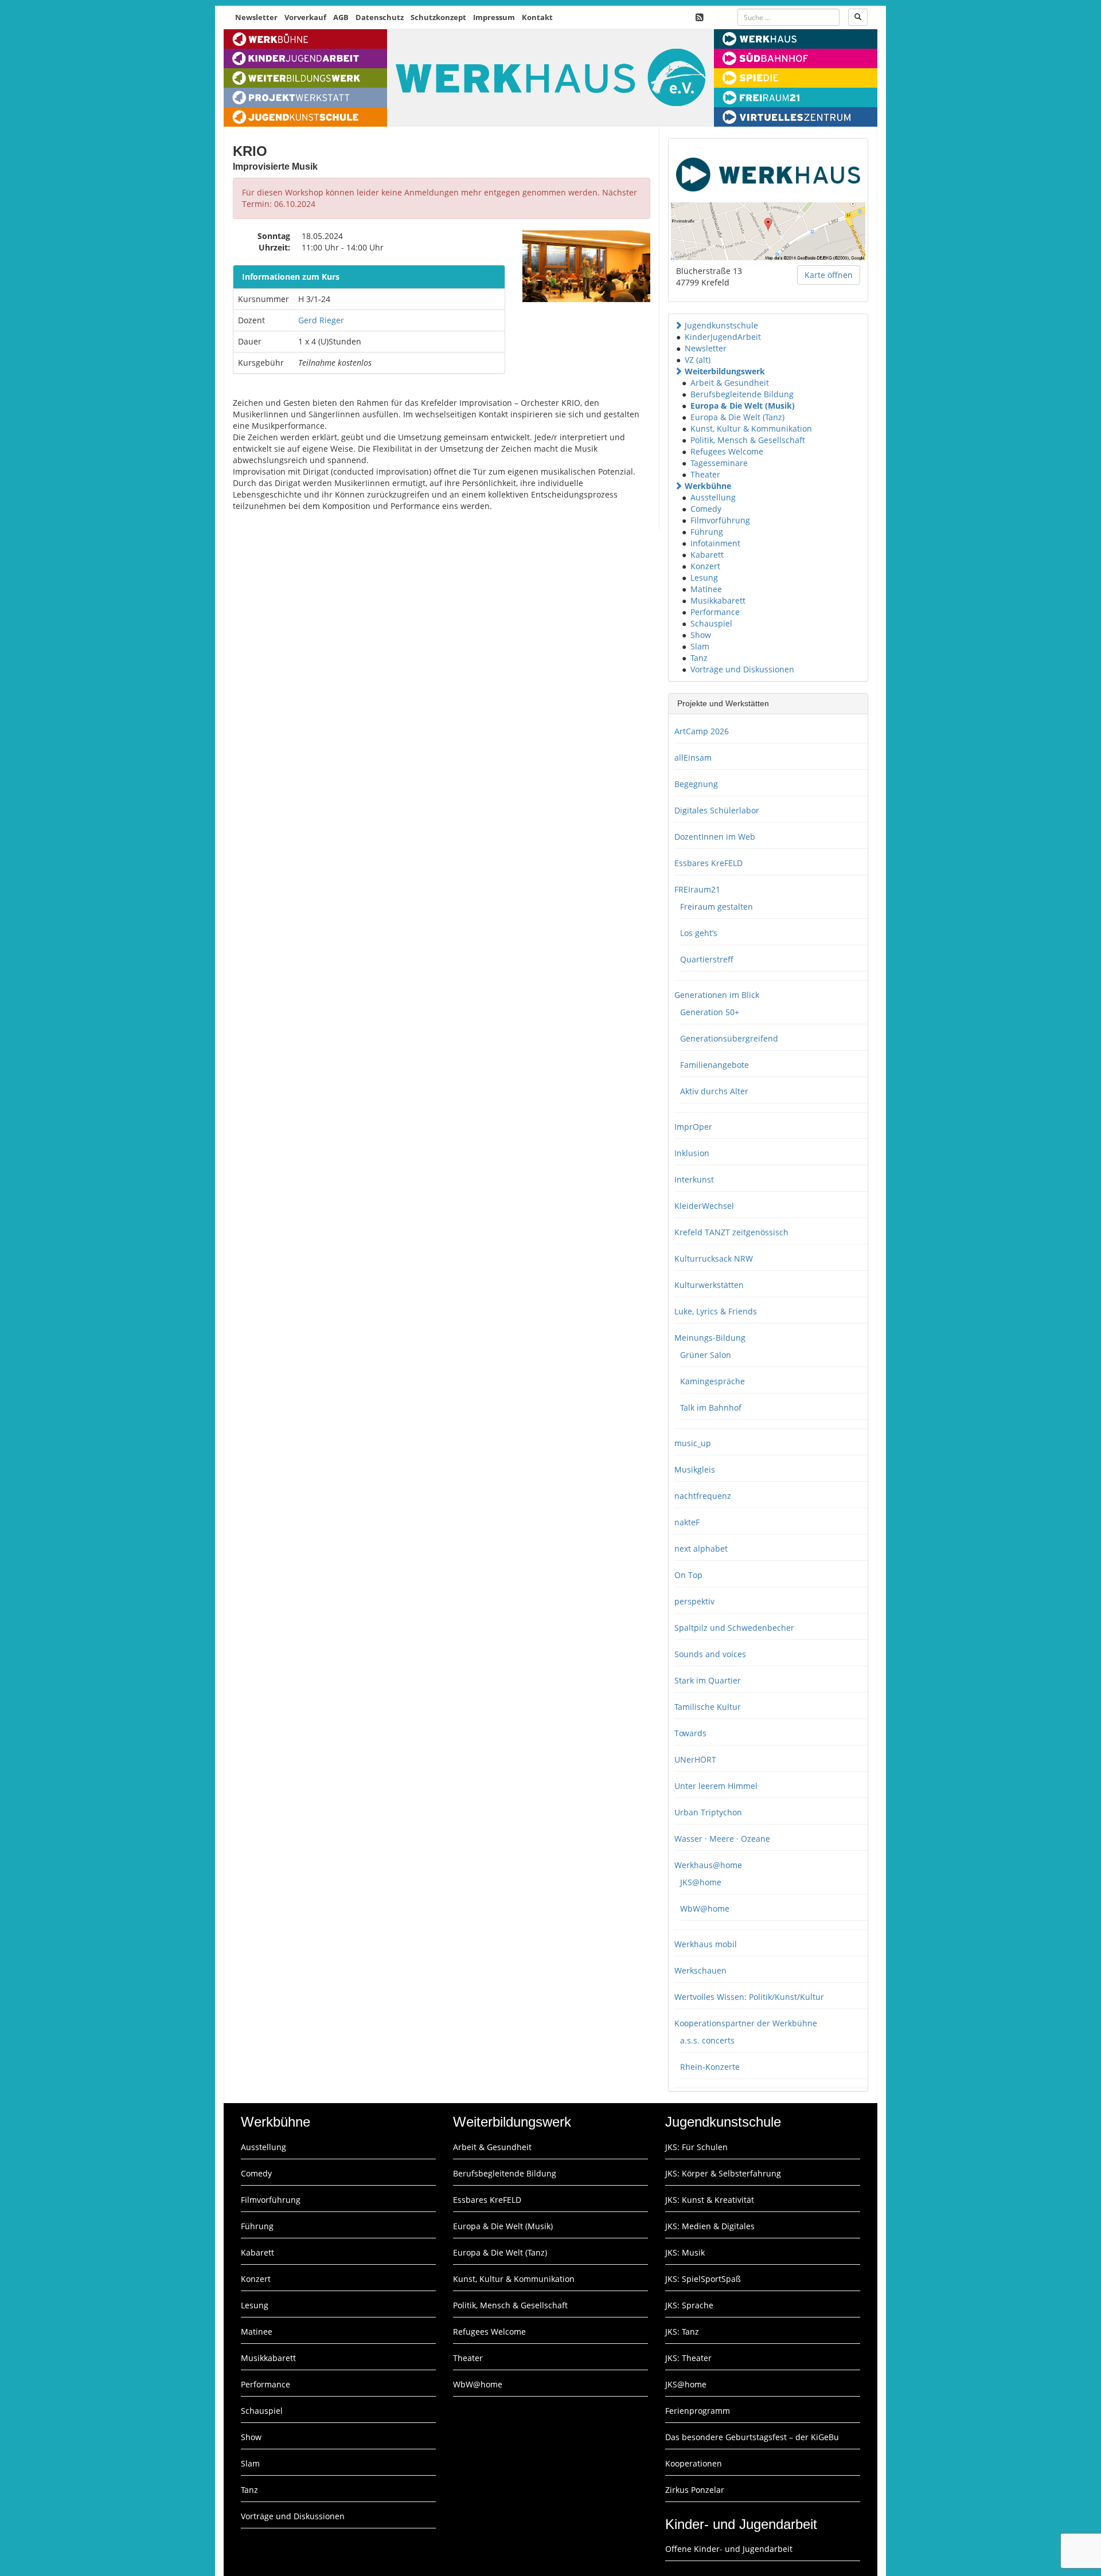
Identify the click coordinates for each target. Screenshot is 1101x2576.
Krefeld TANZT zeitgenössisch (731, 1232)
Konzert (705, 566)
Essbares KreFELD (708, 863)
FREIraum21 (697, 889)
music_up (693, 1443)
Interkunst (694, 1179)
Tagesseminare (719, 463)
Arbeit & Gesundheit (730, 383)
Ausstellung (713, 497)
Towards (690, 1733)
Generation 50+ (710, 1012)
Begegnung (696, 784)
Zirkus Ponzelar (695, 2490)
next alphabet (701, 1549)
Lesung (704, 578)
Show (701, 635)
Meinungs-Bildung (710, 1338)
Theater (705, 474)
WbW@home (705, 1908)
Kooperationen (694, 2463)
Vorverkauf (305, 17)
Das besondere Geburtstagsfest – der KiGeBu (752, 2437)
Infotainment (715, 543)
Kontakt (537, 17)
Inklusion (692, 1153)
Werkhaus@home (708, 1865)
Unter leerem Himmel (716, 1786)
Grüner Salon (706, 1355)
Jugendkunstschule (721, 325)
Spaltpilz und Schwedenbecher (734, 1628)
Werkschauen (700, 1970)
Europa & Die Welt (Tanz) (737, 417)
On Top (688, 1575)
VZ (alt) (698, 360)
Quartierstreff (707, 959)
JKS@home (701, 1882)
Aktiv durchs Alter (714, 1091)
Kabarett (707, 555)
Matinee (706, 589)
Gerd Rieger (321, 320)
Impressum (494, 17)
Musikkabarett (718, 600)
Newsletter (256, 17)
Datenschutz (380, 17)
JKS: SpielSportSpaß (703, 2279)
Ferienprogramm (698, 2411)
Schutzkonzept (438, 17)
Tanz (699, 658)
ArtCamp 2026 (702, 731)
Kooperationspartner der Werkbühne (746, 2023)
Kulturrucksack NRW (714, 1258)
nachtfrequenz (703, 1496)
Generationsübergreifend (729, 1038)
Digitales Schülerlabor (717, 810)
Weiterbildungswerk (725, 371)
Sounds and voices (710, 1654)
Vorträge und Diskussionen (742, 669)
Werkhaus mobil (706, 1944)
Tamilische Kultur (708, 1707)
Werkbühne (708, 486)
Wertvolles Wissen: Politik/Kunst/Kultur (749, 1997)
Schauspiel (711, 623)
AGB (341, 17)
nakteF (687, 1522)
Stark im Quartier (708, 1680)
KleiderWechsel (704, 1206)
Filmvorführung (720, 520)
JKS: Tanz (682, 2332)
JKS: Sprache (689, 2305)
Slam (700, 646)
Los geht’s (699, 933)
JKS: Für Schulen (696, 2147)
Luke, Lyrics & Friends (716, 1311)
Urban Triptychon (708, 1812)
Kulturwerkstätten (709, 1285)
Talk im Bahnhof (711, 1408)
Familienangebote (715, 1065)
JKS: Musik (685, 2252)
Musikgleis (695, 1469)
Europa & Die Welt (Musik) (743, 406)
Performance (715, 612)
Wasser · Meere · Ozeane (722, 1839)
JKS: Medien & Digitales (710, 2226)
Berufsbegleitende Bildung (742, 394)
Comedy (706, 509)
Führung (707, 532)
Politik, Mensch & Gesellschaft (748, 440)
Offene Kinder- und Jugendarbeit (729, 2549)
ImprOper (693, 1127)
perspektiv (694, 1601)
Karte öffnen (829, 275)
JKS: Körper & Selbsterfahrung (723, 2173)
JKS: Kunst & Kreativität (710, 2200)
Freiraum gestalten (717, 907)
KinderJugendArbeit (723, 337)
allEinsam (693, 757)
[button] (678, 325)
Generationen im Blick (717, 995)
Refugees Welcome (727, 451)
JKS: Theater (688, 2358)
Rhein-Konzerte (710, 2067)
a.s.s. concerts (707, 2040)
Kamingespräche (712, 1381)
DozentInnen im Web (715, 837)
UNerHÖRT (695, 1759)
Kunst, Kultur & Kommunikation (751, 428)
